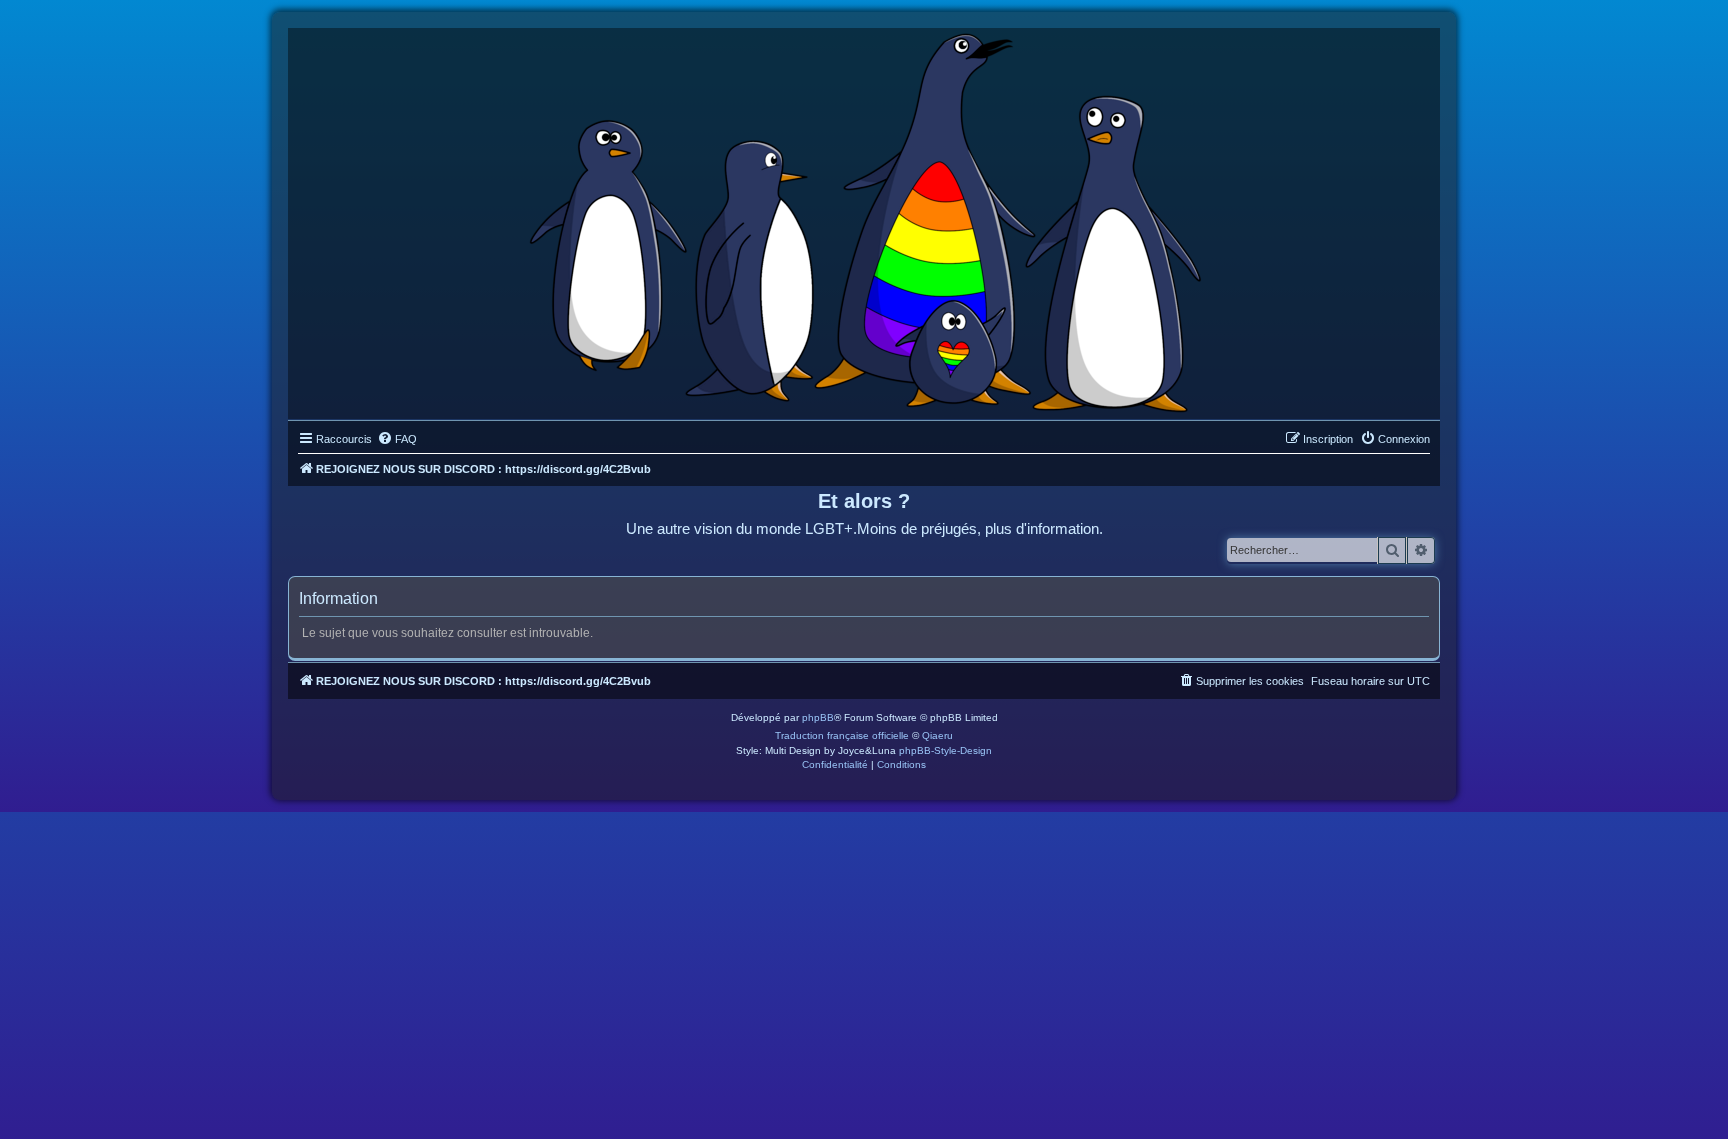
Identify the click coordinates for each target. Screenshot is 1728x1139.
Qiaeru (937, 735)
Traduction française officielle (842, 735)
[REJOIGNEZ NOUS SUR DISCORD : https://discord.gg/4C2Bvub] (864, 219)
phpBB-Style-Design (945, 750)
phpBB (818, 717)
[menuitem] (397, 439)
